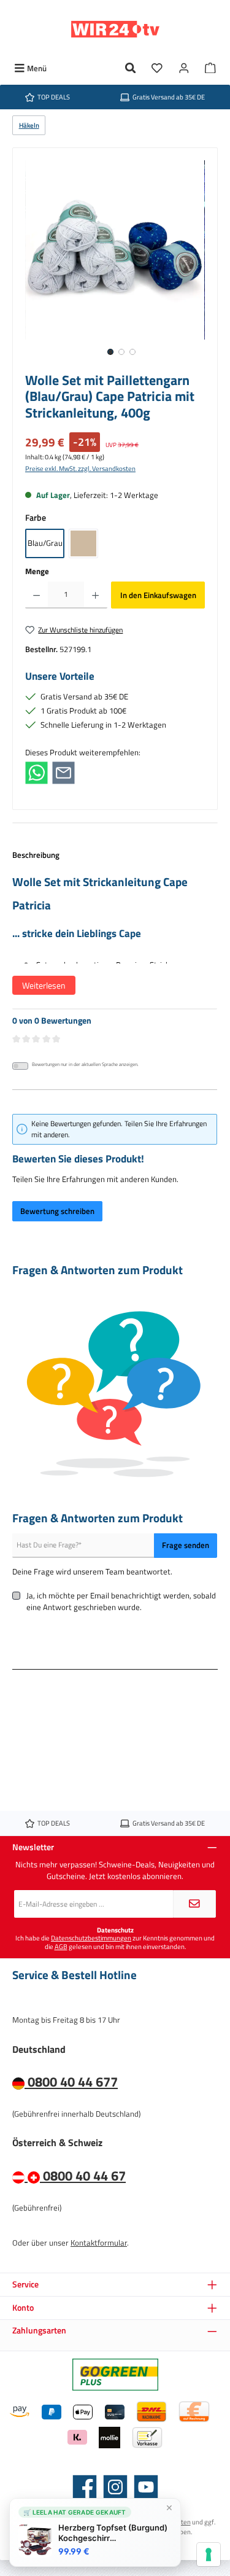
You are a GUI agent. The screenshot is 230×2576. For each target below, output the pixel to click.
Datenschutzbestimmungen (91, 1938)
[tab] (115, 929)
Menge (37, 571)
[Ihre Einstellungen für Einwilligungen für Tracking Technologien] (209, 2555)
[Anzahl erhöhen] (95, 595)
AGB (61, 1946)
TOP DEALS (54, 97)
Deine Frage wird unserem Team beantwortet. (92, 1572)
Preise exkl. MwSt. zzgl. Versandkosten (80, 468)
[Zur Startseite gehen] (115, 29)
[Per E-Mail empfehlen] (63, 772)
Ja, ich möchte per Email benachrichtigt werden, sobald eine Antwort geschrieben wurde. (121, 1601)
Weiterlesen (44, 985)
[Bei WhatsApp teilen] (36, 772)
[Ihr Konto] (184, 68)
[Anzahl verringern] (36, 595)
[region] (115, 263)
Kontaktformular (99, 2243)
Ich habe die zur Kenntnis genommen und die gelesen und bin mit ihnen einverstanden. (115, 1942)
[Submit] (194, 1904)
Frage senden (186, 1545)
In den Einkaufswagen (158, 595)
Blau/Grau (45, 543)
